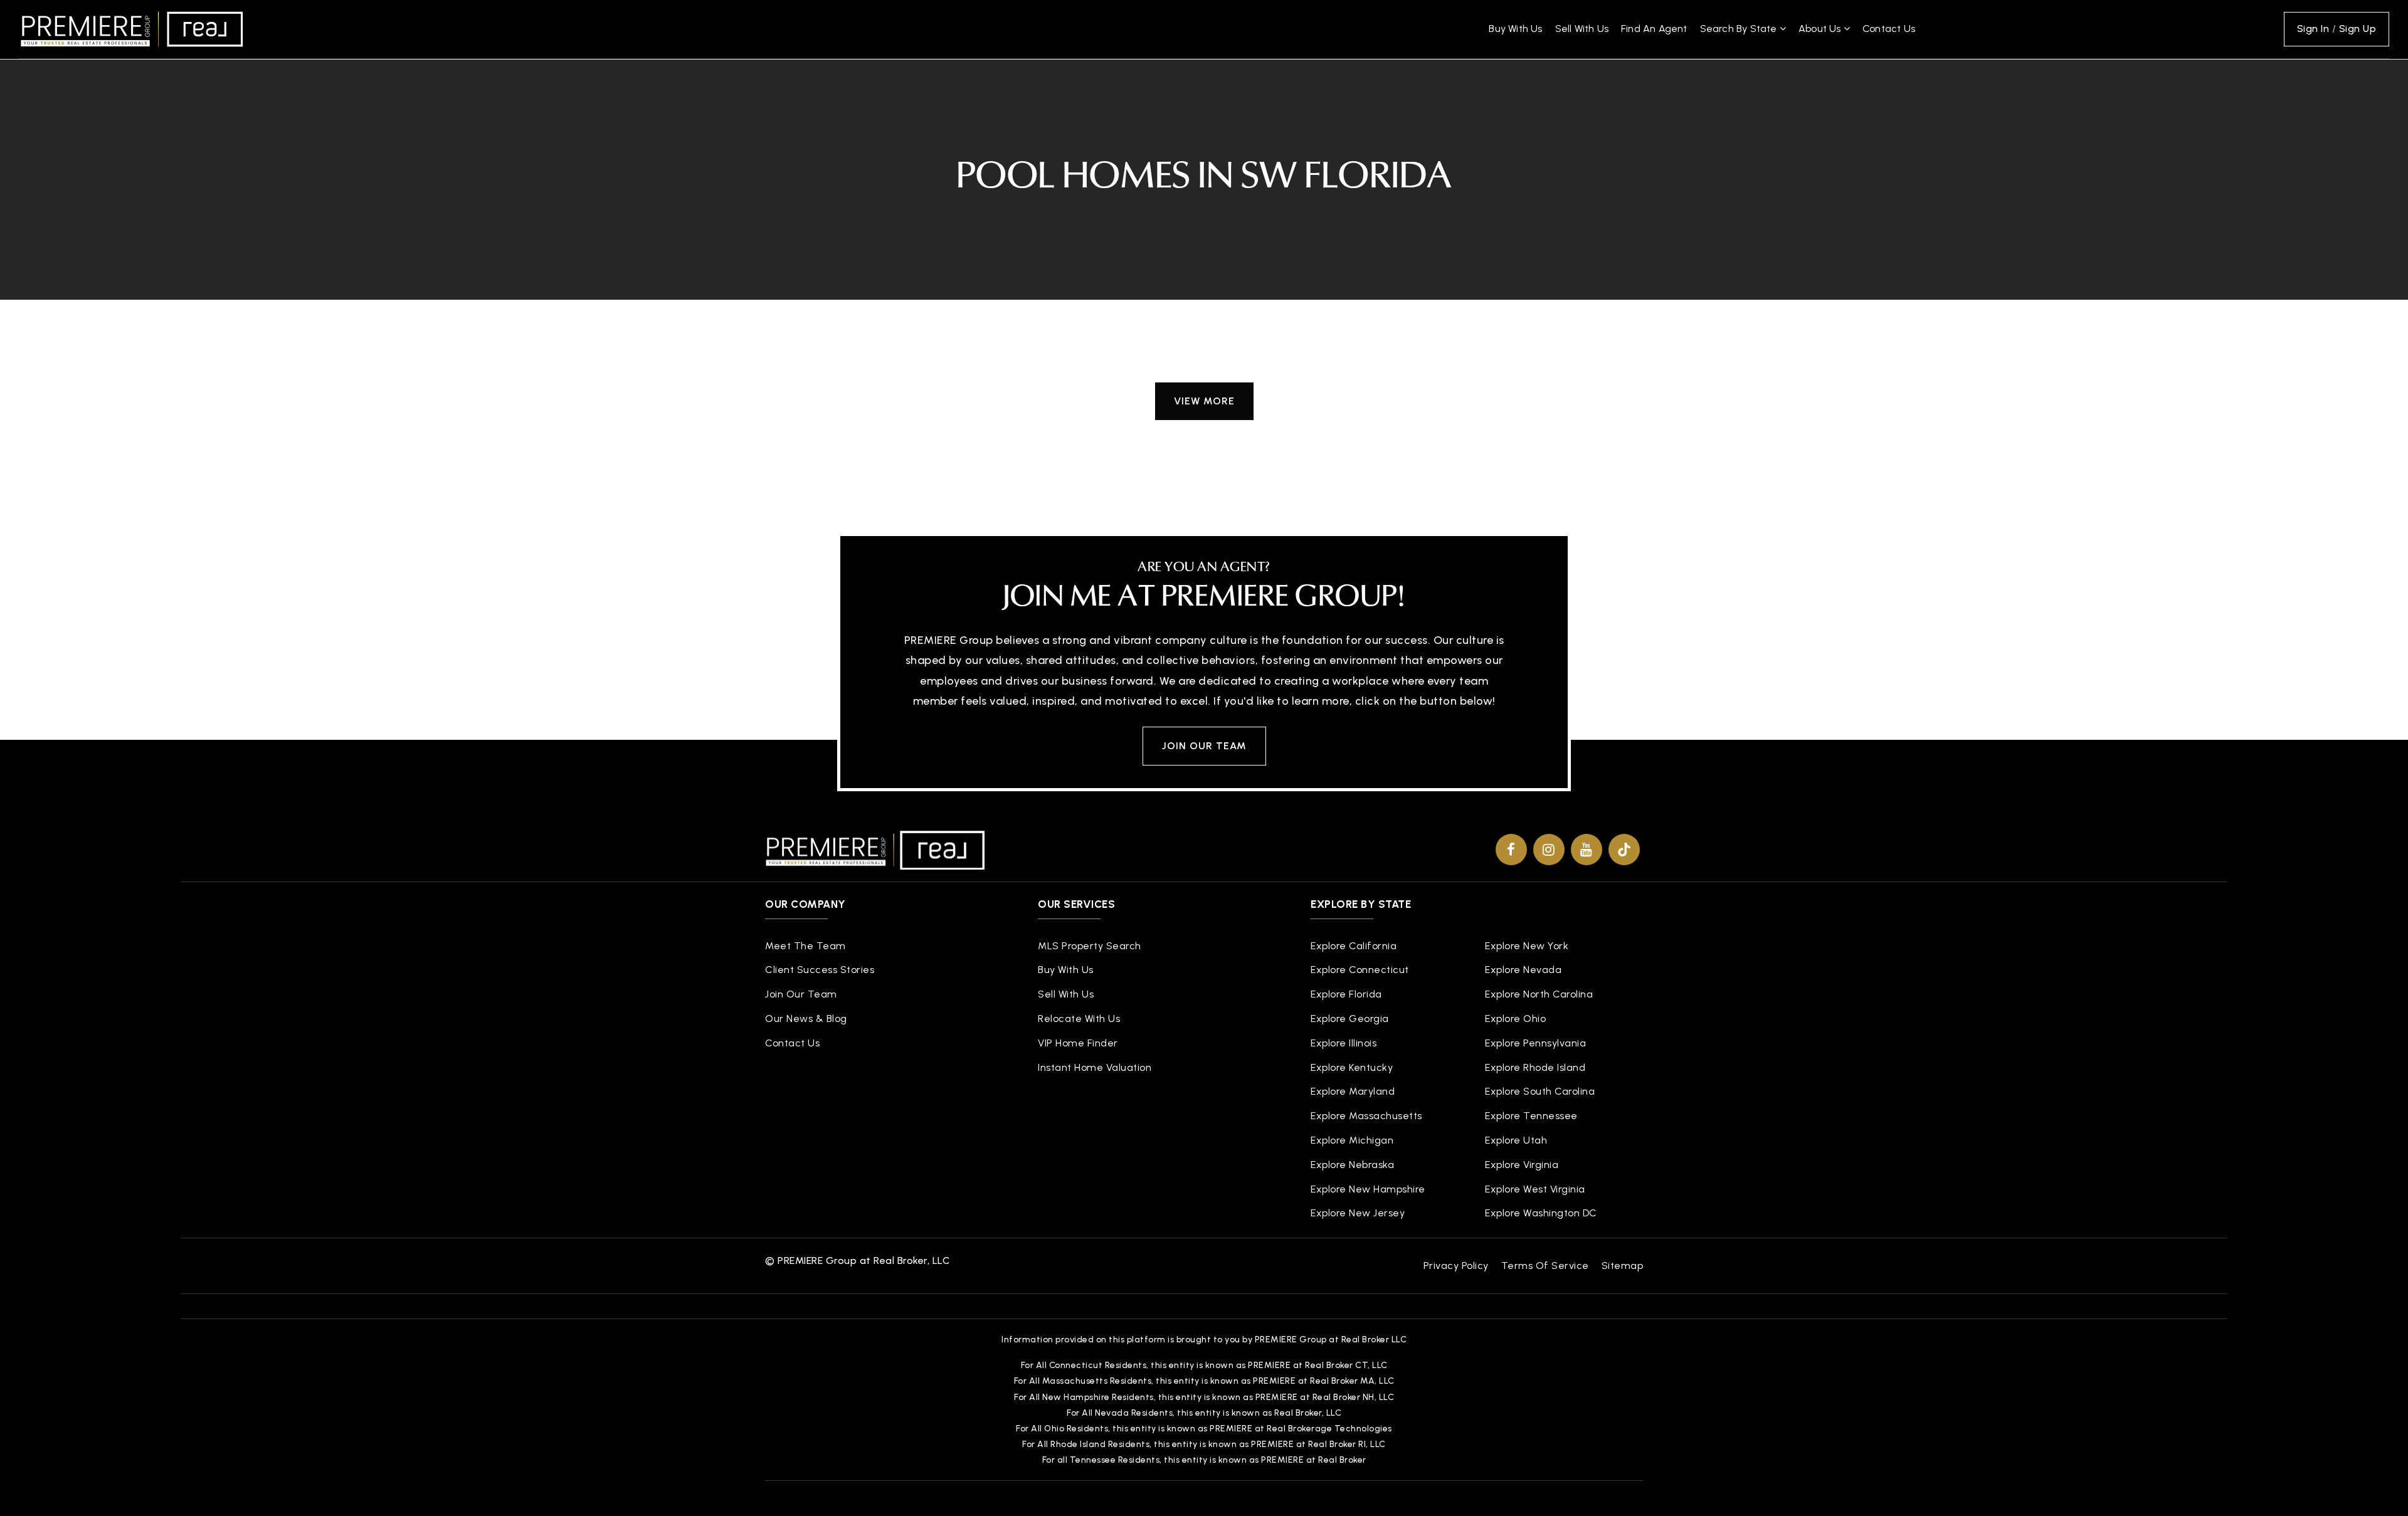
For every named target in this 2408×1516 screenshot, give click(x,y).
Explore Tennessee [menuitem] (1531, 1116)
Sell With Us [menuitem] (1582, 29)
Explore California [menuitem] (1354, 946)
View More (1204, 401)
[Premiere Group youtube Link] (1587, 850)
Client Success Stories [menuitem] (820, 970)
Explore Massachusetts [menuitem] (1366, 1116)
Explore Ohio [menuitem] (1515, 1019)
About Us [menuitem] (1821, 29)
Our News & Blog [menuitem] (806, 1019)
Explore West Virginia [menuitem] (1535, 1189)
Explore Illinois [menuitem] (1344, 1043)
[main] (1204, 244)
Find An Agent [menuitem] (1654, 29)
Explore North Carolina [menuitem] (1539, 994)
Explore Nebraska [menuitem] (1352, 1165)
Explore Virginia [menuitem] (1522, 1165)
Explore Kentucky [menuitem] (1352, 1067)
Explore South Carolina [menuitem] (1540, 1091)
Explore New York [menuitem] (1527, 946)
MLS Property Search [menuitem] (1090, 946)
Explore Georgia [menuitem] (1350, 1019)
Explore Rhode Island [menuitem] (1535, 1067)
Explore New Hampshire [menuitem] (1368, 1189)
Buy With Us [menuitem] (1515, 29)
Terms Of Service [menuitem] (1545, 1266)
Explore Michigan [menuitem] (1352, 1140)
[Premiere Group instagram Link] (1549, 850)
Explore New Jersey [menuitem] (1358, 1213)
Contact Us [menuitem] (1889, 29)
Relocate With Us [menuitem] (1079, 1019)
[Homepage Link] (132, 28)
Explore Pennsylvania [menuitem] (1535, 1043)
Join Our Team (1204, 746)
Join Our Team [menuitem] (801, 994)
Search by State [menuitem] (1740, 29)
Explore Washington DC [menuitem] (1541, 1213)
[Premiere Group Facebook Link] (1511, 850)
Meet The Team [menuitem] (805, 946)
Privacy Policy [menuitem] (1456, 1266)
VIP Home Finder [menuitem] (1078, 1043)
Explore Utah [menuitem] (1516, 1140)
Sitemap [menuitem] (1623, 1266)
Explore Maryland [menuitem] (1353, 1091)
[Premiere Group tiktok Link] (1624, 850)
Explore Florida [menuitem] (1346, 994)
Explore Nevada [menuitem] (1523, 970)
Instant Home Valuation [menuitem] (1095, 1067)
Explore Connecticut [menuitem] (1360, 970)
